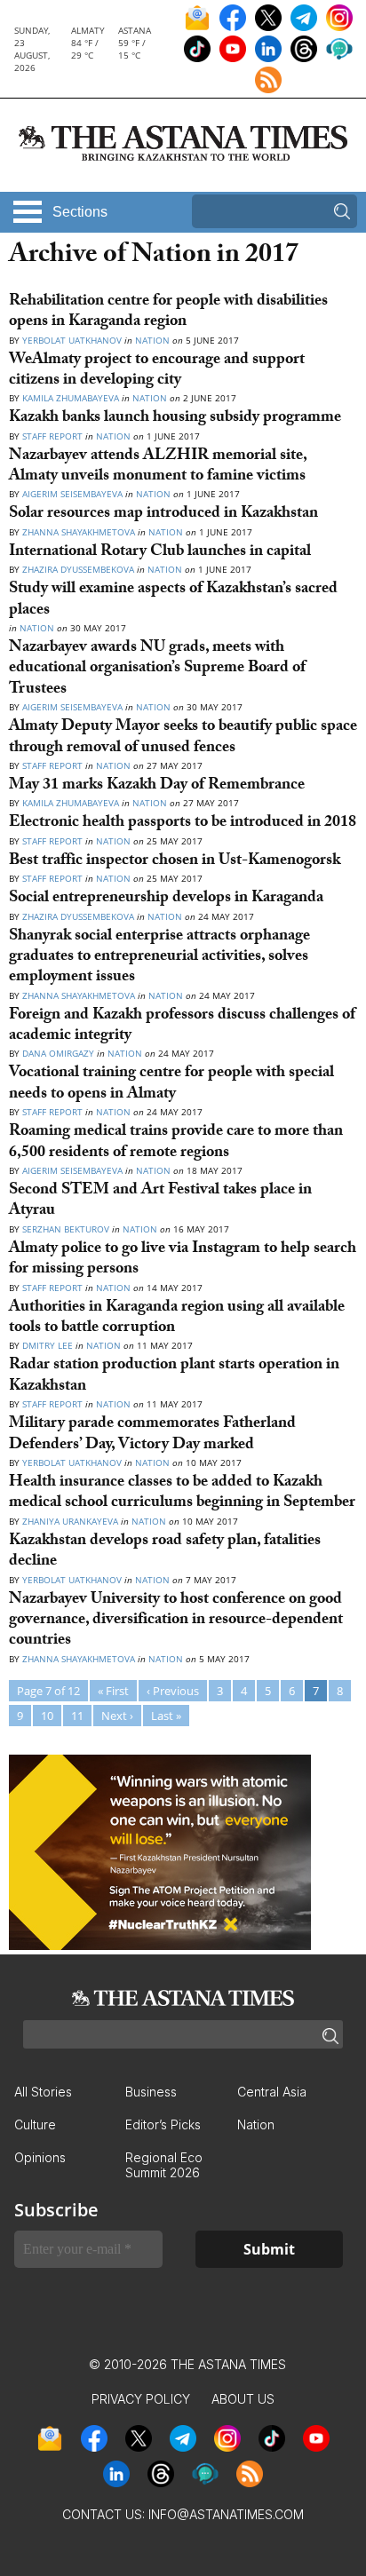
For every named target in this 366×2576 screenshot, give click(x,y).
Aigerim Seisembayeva (72, 494)
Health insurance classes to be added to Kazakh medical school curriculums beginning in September (182, 1494)
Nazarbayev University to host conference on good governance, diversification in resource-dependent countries (176, 1621)
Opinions (40, 2157)
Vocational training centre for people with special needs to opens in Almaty (171, 1084)
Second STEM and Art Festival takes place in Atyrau (160, 1201)
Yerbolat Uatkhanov (72, 340)
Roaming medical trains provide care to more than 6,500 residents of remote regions (176, 1143)
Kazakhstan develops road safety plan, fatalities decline (165, 1552)
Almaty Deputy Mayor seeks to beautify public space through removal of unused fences (183, 738)
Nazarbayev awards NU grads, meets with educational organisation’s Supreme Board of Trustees (157, 670)
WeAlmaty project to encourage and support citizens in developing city (157, 371)
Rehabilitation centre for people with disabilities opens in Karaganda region (168, 313)
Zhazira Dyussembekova (78, 569)
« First (113, 1691)
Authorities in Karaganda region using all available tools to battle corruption (177, 1319)
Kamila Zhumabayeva (72, 398)
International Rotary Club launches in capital (160, 553)
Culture (35, 2124)
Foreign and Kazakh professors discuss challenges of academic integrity (182, 1026)
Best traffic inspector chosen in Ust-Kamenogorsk (175, 862)
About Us (243, 2399)
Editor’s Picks (163, 2124)
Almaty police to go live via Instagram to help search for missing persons (183, 1260)
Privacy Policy (141, 2399)
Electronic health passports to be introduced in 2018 (183, 824)
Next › (117, 1716)
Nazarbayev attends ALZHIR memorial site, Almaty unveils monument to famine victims (158, 467)
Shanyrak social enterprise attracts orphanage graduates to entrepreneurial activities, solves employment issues (159, 958)
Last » (166, 1716)
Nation (152, 340)
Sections (80, 212)
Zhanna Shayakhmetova (80, 532)
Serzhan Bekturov (66, 1229)
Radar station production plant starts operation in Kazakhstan (174, 1376)
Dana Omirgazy (60, 1053)
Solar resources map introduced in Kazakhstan (163, 515)
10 (47, 1716)
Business (151, 2092)
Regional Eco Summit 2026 (164, 2165)
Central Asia (272, 2092)
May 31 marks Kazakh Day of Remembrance (157, 786)
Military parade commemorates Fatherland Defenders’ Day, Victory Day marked (152, 1435)
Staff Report (54, 436)
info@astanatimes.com (226, 2514)
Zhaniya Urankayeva (70, 1521)
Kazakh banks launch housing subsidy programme (175, 419)
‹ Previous (173, 1691)
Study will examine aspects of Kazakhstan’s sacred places (173, 600)
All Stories (43, 2092)
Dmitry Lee (48, 1345)
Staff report (52, 765)
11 (77, 1716)
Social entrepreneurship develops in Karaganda (166, 899)
